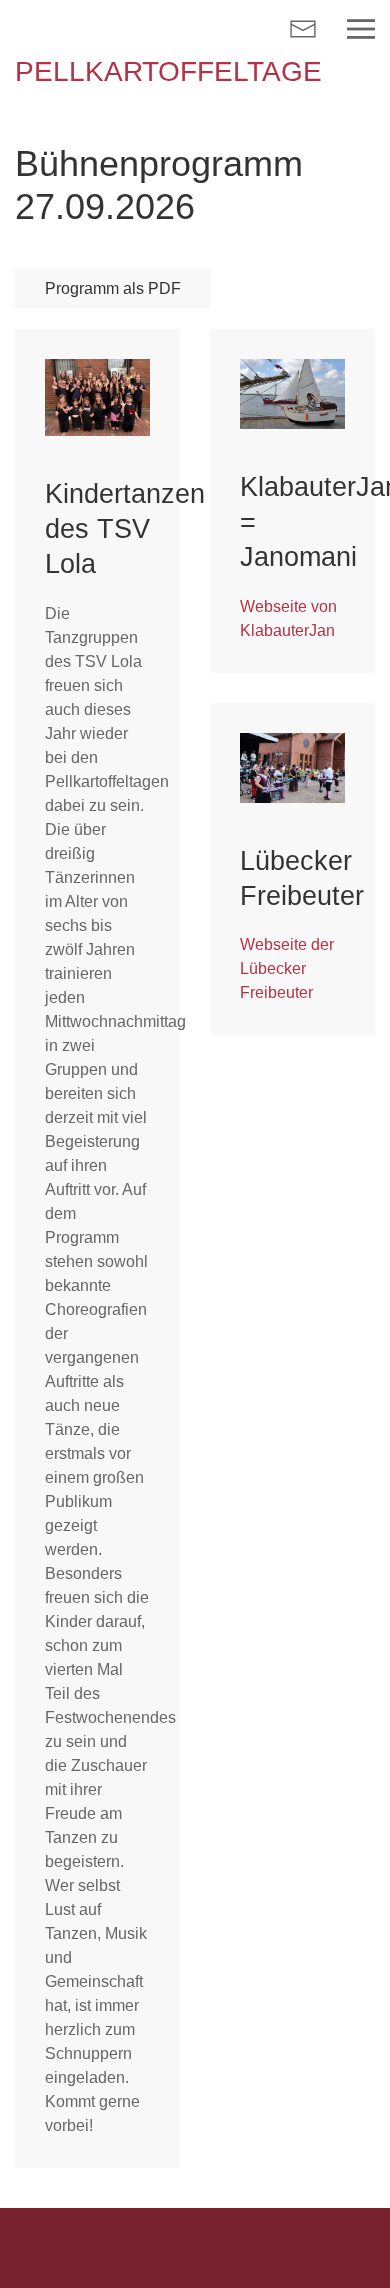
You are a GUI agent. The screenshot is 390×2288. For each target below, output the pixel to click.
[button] (361, 29)
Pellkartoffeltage (168, 71)
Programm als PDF (113, 288)
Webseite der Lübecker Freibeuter (287, 968)
